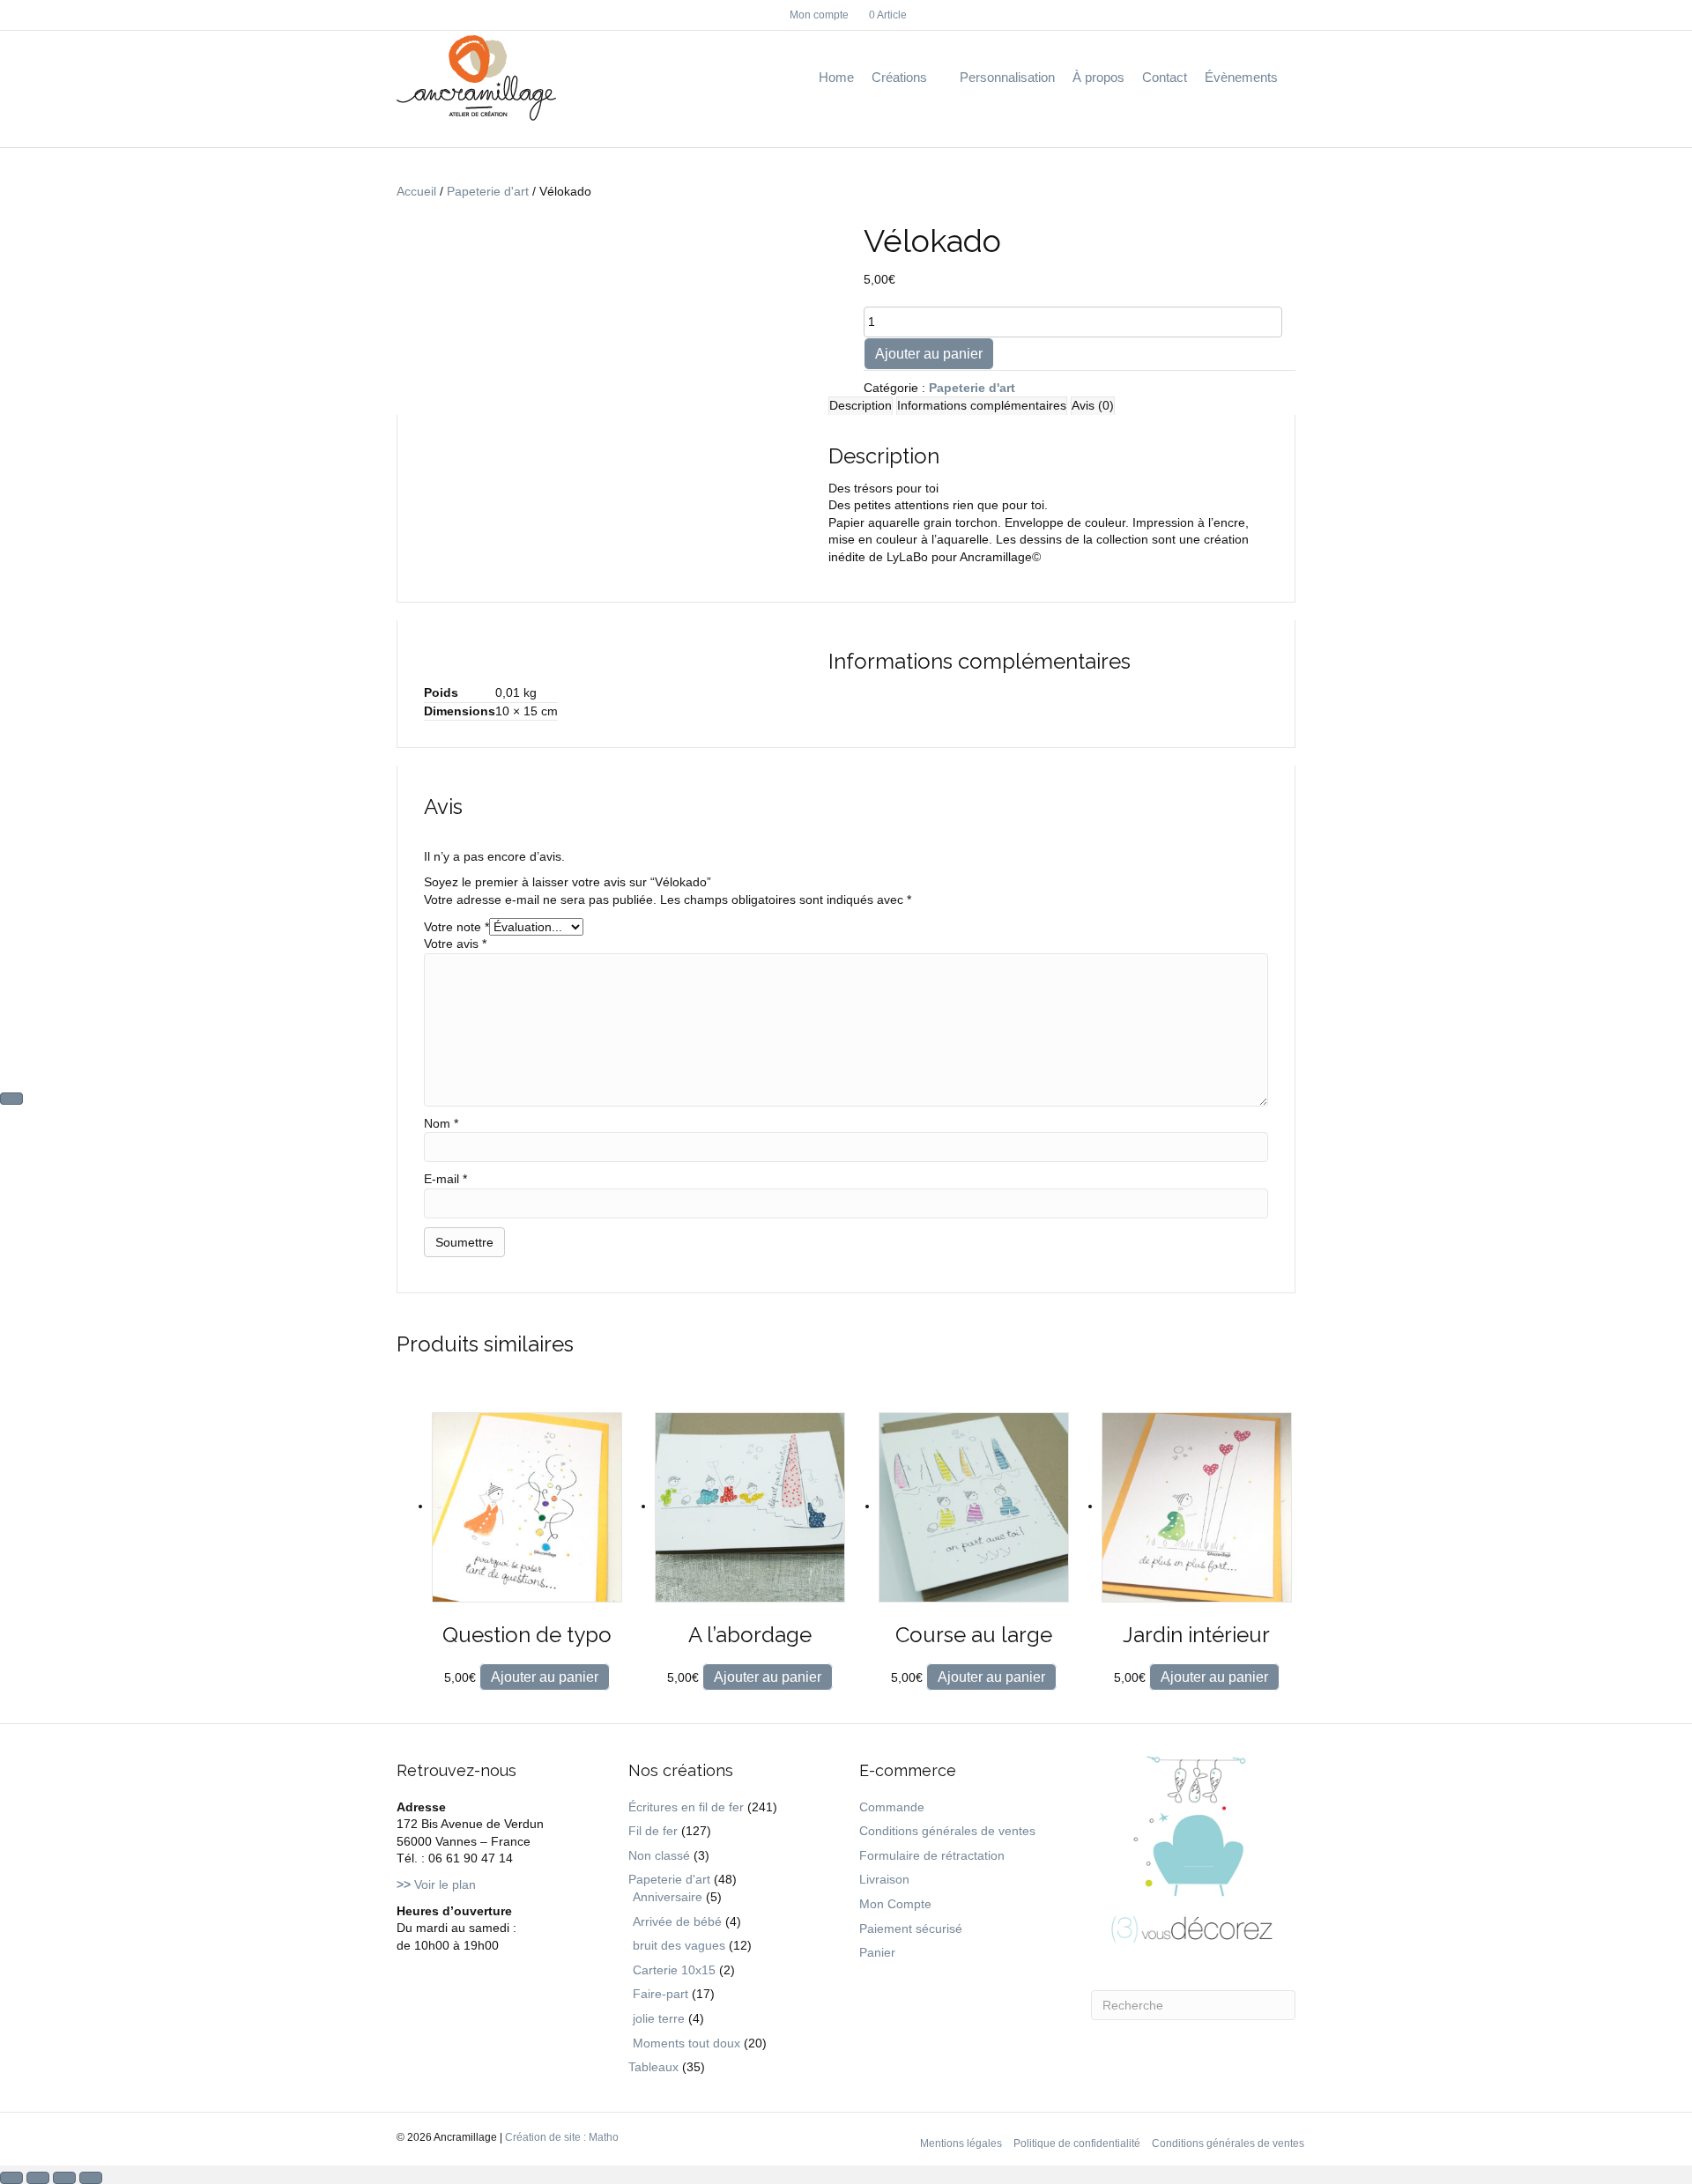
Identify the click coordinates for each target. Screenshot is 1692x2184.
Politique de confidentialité (1077, 2143)
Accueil (416, 191)
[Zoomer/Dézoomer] (11, 2178)
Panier (877, 1952)
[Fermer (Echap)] (91, 2178)
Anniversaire (668, 1897)
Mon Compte (895, 1904)
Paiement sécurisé (911, 1929)
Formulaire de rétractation (932, 1855)
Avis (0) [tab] (1093, 405)
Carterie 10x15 (674, 1970)
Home (836, 77)
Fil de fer (653, 1831)
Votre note (456, 927)
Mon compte (819, 15)
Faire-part (660, 1994)
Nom (441, 1123)
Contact (1165, 77)
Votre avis (455, 944)
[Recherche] (1291, 78)
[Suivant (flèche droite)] (11, 1099)
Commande (892, 1807)
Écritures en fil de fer (686, 1807)
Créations (899, 77)
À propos (1098, 77)
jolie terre (659, 2018)
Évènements (1241, 77)
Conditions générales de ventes (947, 1831)
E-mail (445, 1179)
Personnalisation (1007, 77)
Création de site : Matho (562, 2137)
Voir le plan (436, 1884)
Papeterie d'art (488, 191)
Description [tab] (861, 405)
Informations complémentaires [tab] (982, 405)
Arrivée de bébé (677, 1921)
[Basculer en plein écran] (38, 2178)
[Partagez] (64, 2178)
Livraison (884, 1879)
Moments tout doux (686, 2043)
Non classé (659, 1855)
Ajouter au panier (929, 354)
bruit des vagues (679, 1945)
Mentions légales (961, 2143)
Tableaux (653, 2067)
